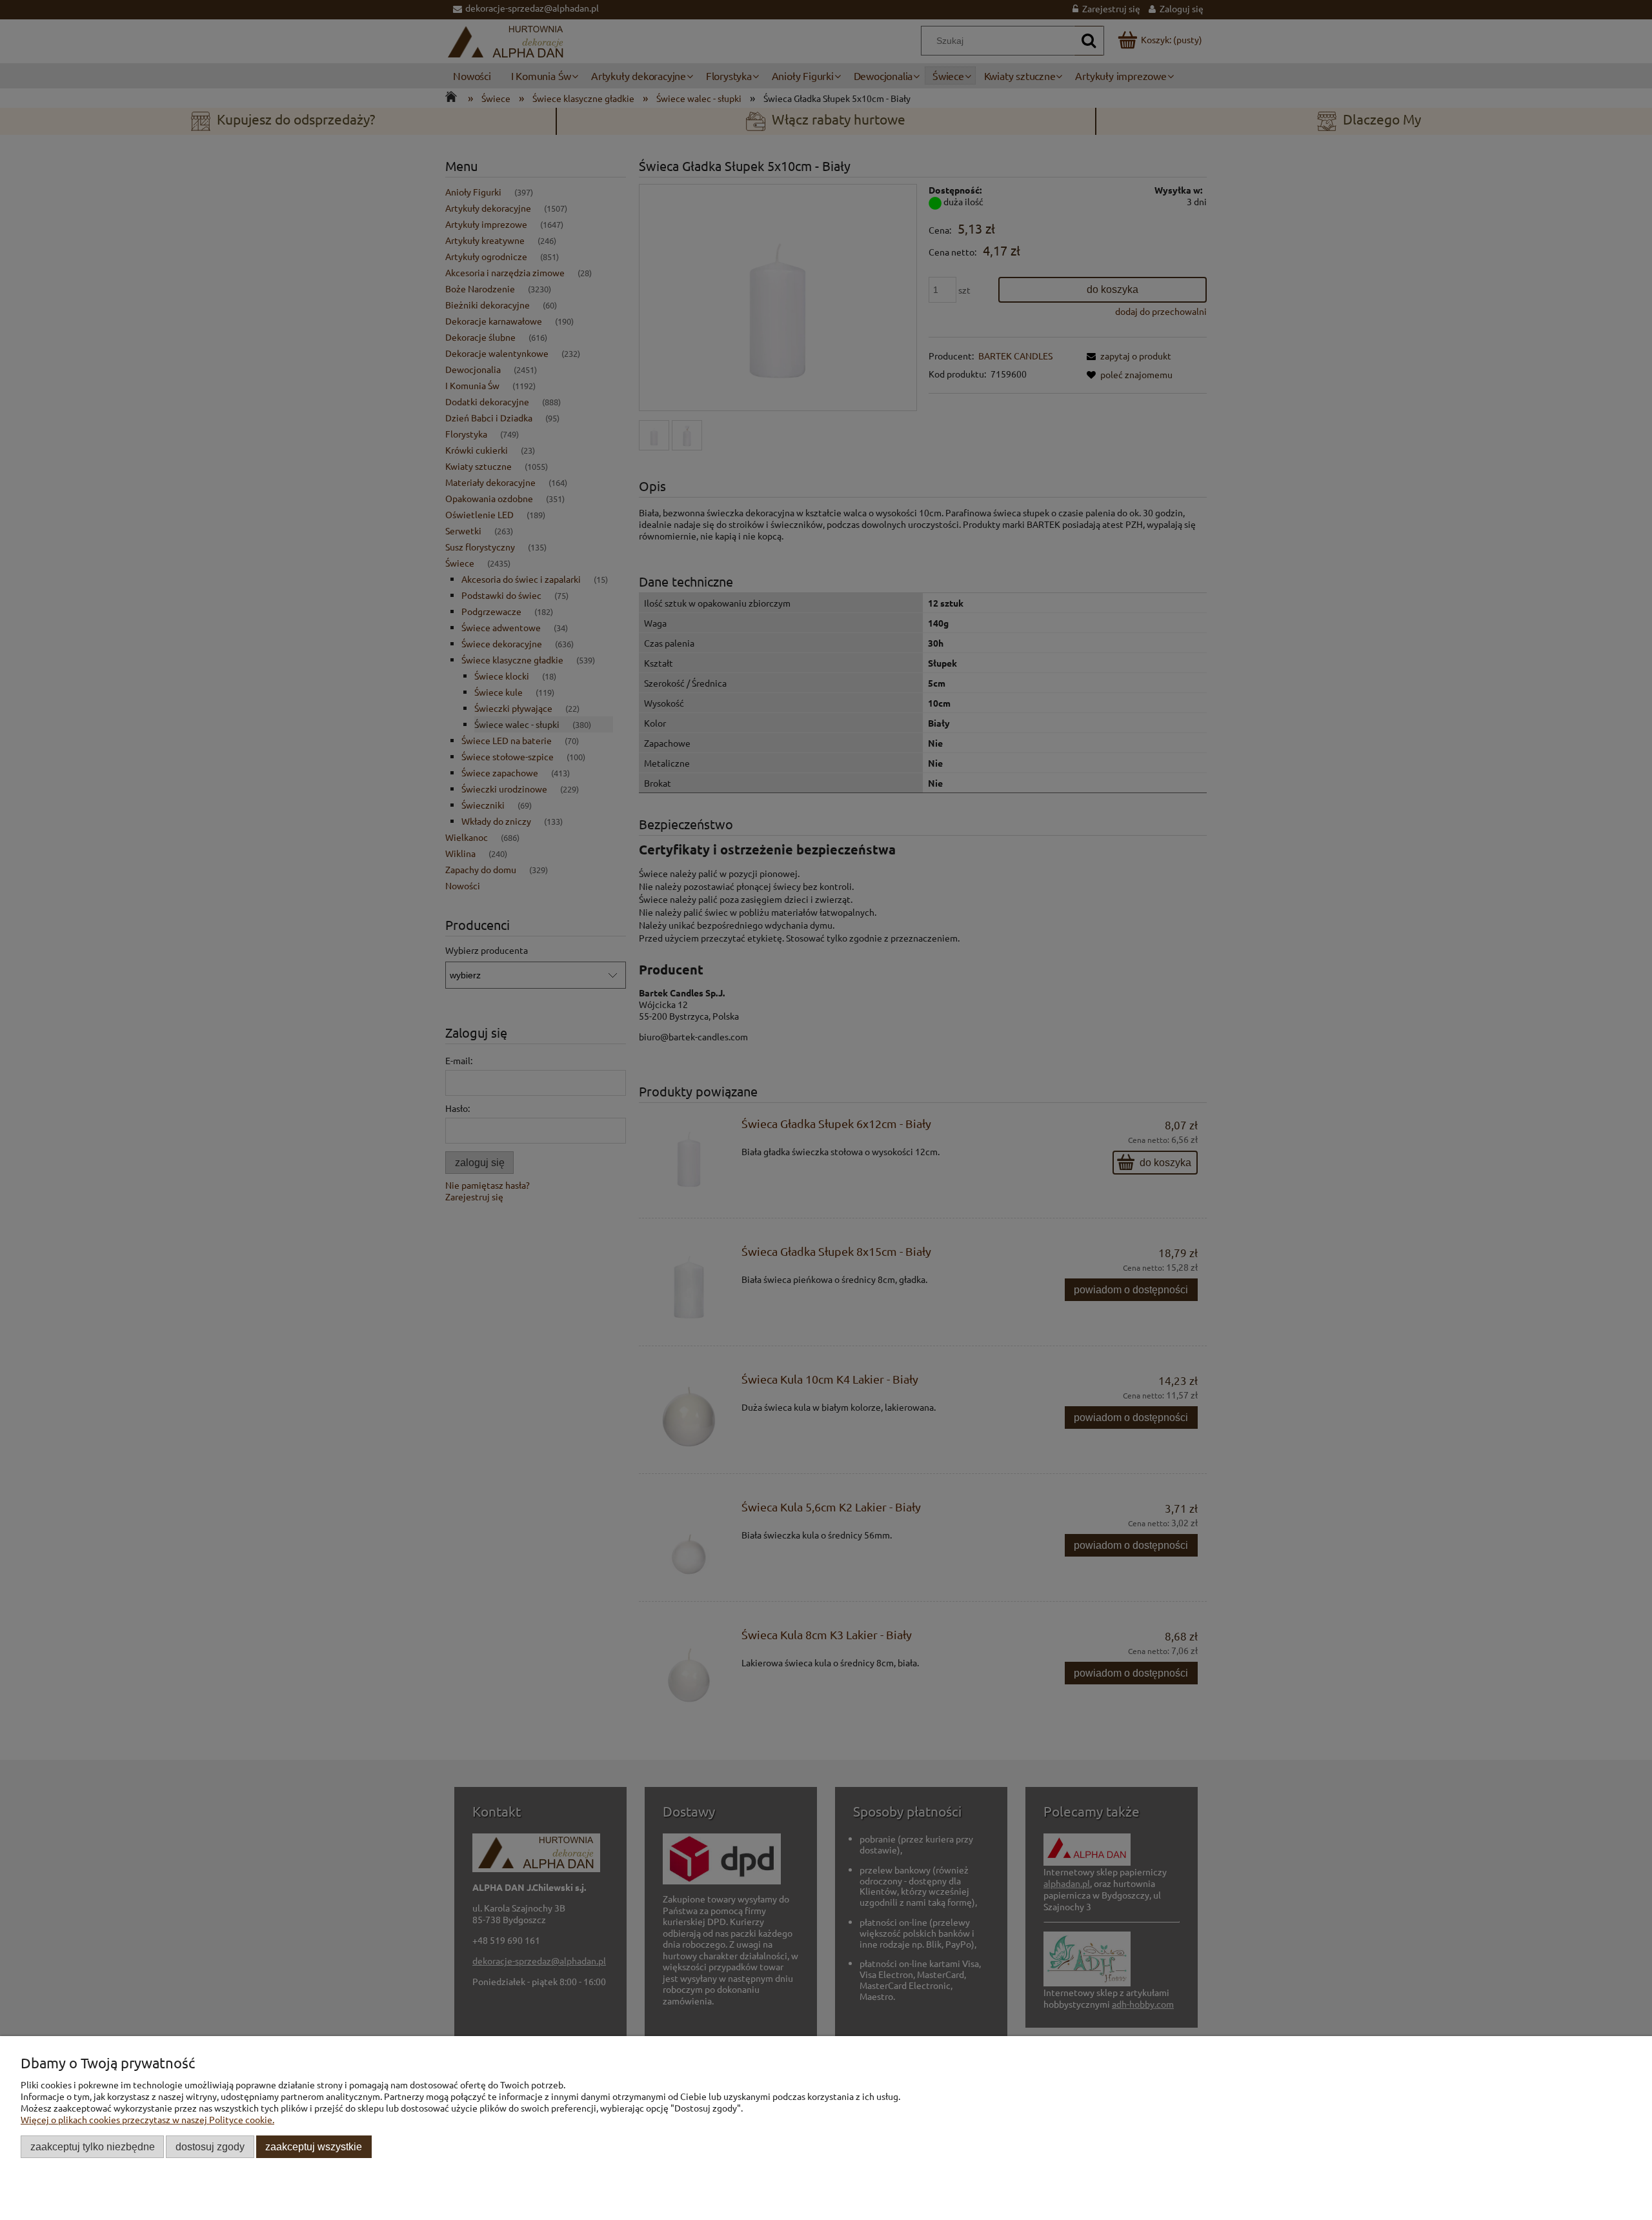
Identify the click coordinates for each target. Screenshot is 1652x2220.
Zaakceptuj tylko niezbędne (93, 2146)
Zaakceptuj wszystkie (314, 2146)
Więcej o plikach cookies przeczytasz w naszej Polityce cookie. (147, 2119)
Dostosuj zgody (210, 2146)
